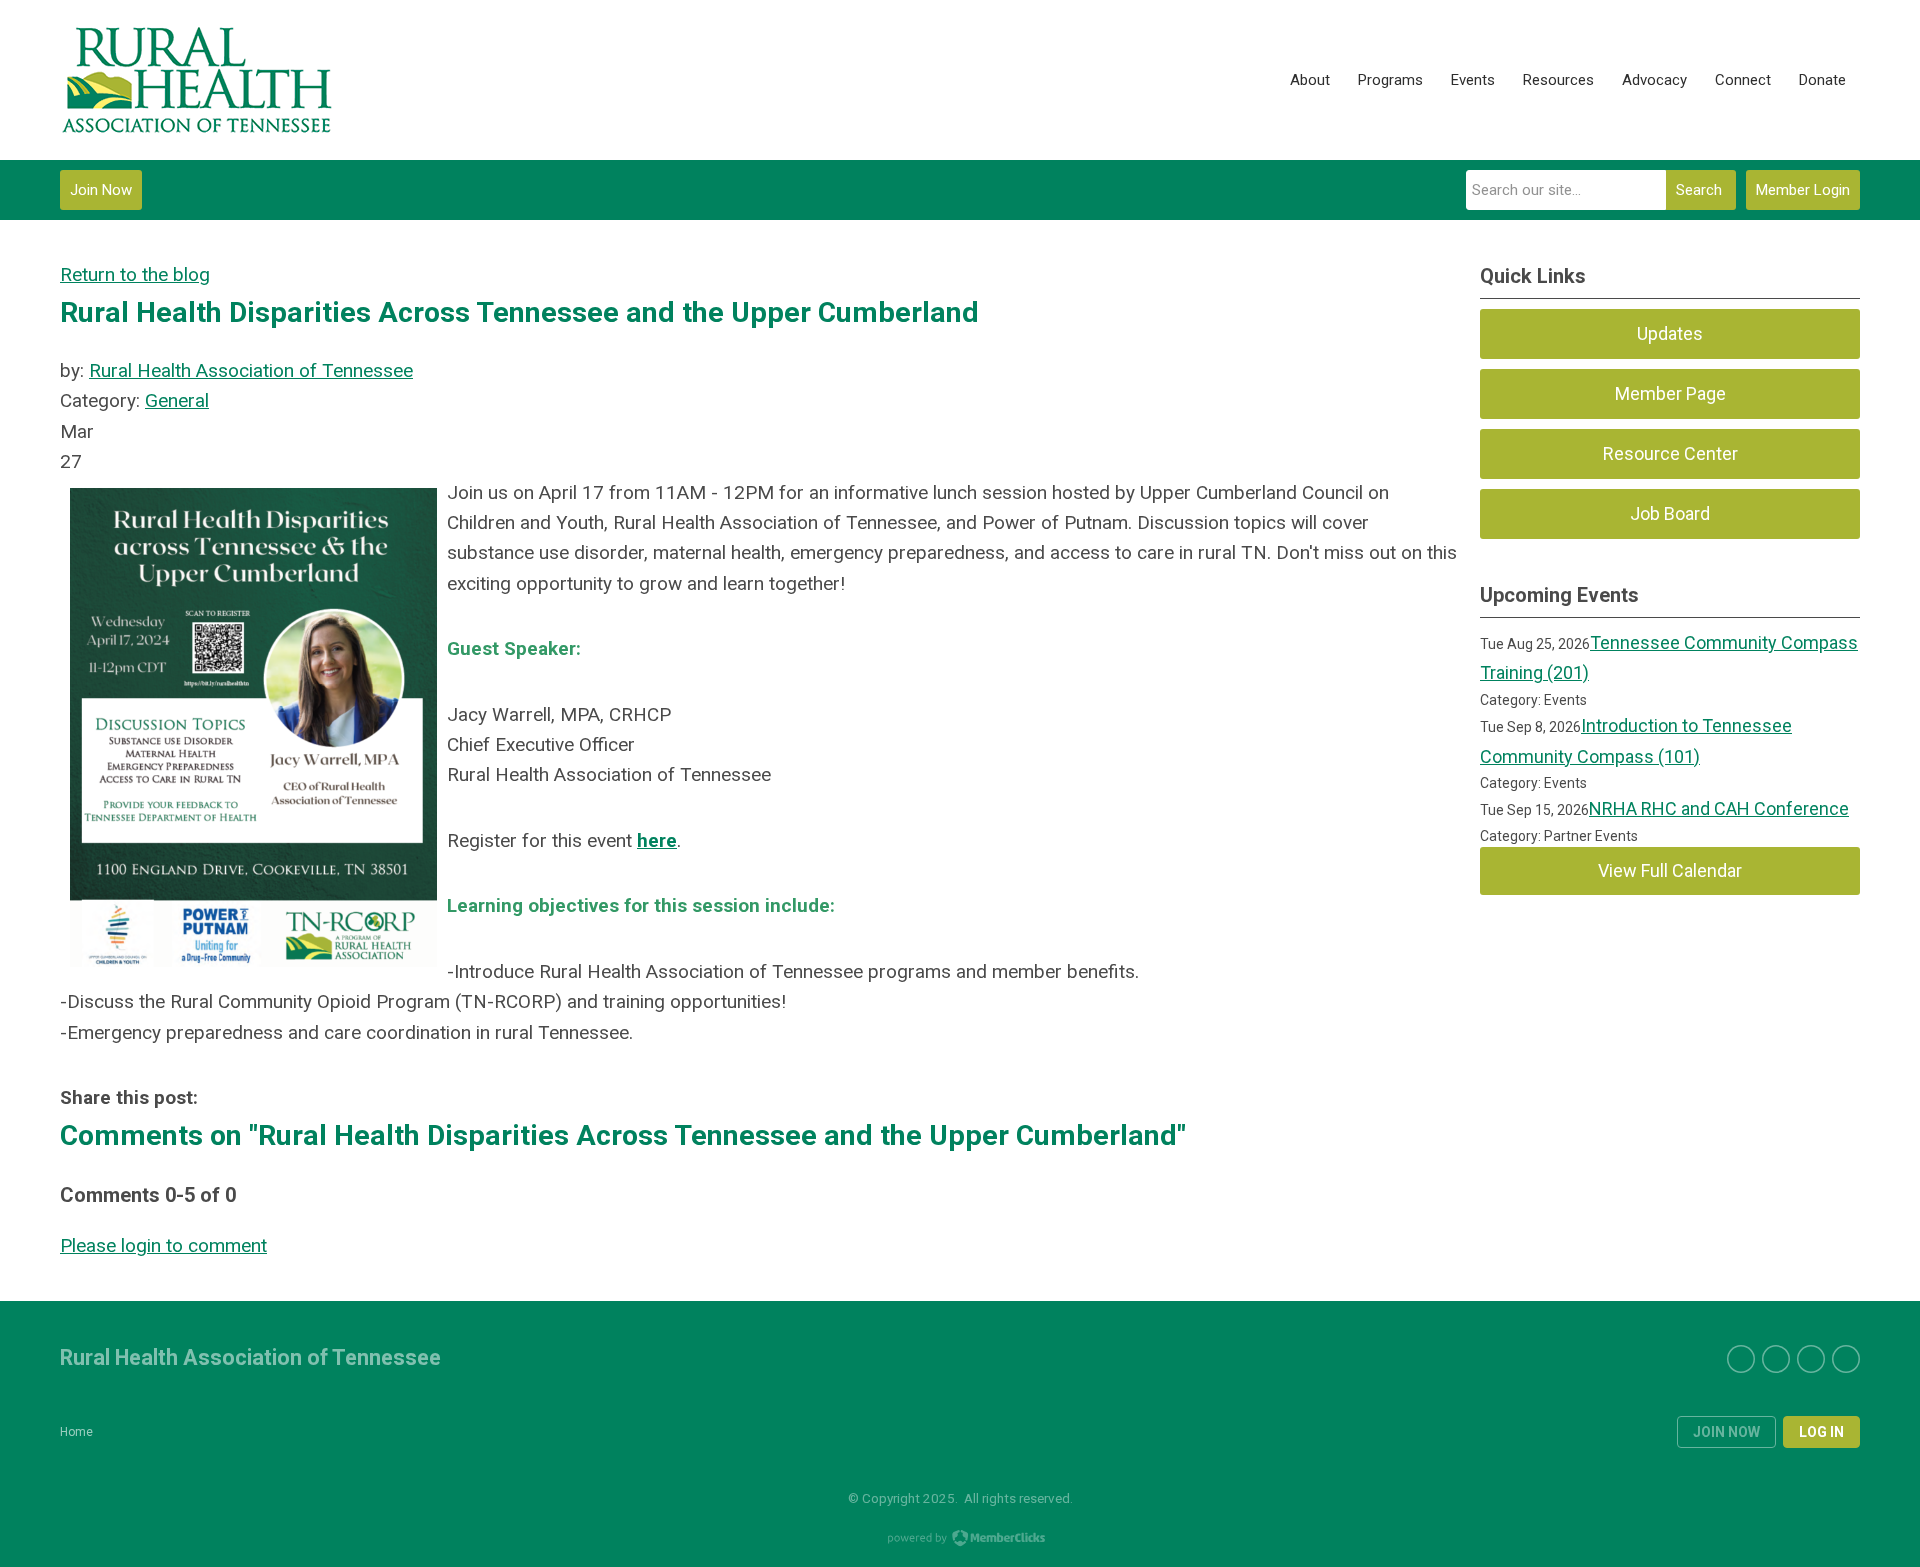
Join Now (101, 190)
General (177, 400)
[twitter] (1741, 1359)
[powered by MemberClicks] (960, 1540)
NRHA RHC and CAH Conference (1719, 808)
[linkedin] (1811, 1359)
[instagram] (1846, 1359)
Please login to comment (163, 1245)
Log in (1821, 1432)
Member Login (1803, 190)
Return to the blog (135, 274)
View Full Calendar (1670, 870)
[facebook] (1776, 1359)
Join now (1726, 1432)
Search (1699, 190)
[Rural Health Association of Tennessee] (197, 80)
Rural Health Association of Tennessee (251, 370)
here (657, 840)
